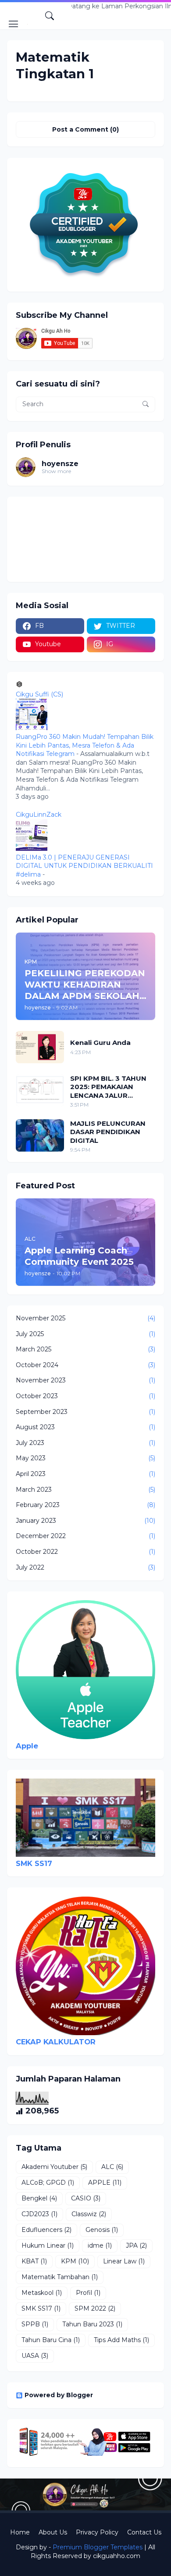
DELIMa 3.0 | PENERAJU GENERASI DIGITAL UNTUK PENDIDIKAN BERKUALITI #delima (84, 866)
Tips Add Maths (121, 2340)
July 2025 (85, 1334)
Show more (56, 471)
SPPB (35, 2324)
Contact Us (144, 2532)
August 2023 (85, 1427)
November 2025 (85, 1318)
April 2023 (85, 1474)
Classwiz (89, 2214)
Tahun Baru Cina (51, 2340)
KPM (75, 2261)
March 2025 (85, 1349)
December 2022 (85, 1536)
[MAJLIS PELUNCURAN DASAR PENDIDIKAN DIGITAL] (40, 1135)
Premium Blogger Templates (98, 2547)
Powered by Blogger (59, 2395)
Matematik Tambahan (60, 2277)
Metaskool (42, 2293)
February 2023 (85, 1505)
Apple (27, 1746)
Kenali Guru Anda (100, 1043)
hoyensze (60, 464)
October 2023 (85, 1396)
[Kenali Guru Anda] (40, 1047)
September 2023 (85, 1412)
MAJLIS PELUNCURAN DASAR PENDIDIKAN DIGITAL (108, 1132)
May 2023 (85, 1458)
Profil (88, 2293)
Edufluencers (46, 2230)
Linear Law (124, 2261)
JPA (136, 2245)
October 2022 (85, 1552)
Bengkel (39, 2198)
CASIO (86, 2198)
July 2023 (85, 1443)
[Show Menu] (14, 24)
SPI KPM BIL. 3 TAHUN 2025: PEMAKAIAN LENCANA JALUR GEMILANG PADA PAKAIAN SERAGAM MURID (108, 1087)
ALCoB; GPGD (48, 2183)
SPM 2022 (95, 2308)
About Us (53, 2532)
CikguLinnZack (39, 815)
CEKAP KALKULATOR (56, 2042)
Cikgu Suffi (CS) (39, 694)
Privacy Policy (97, 2532)
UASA (35, 2356)
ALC (112, 2167)
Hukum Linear (48, 2245)
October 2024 (85, 1365)
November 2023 (85, 1380)
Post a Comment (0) (85, 129)
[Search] (50, 16)
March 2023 (85, 1490)
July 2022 (85, 1567)
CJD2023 (39, 2214)
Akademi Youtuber (54, 2167)
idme (100, 2245)
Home (20, 2532)
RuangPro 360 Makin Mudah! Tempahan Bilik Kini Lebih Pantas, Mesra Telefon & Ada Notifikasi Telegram (85, 745)
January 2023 (85, 1521)
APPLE (105, 2183)
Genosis (102, 2230)
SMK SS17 (34, 1863)
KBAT (34, 2261)
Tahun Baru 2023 (92, 2324)
